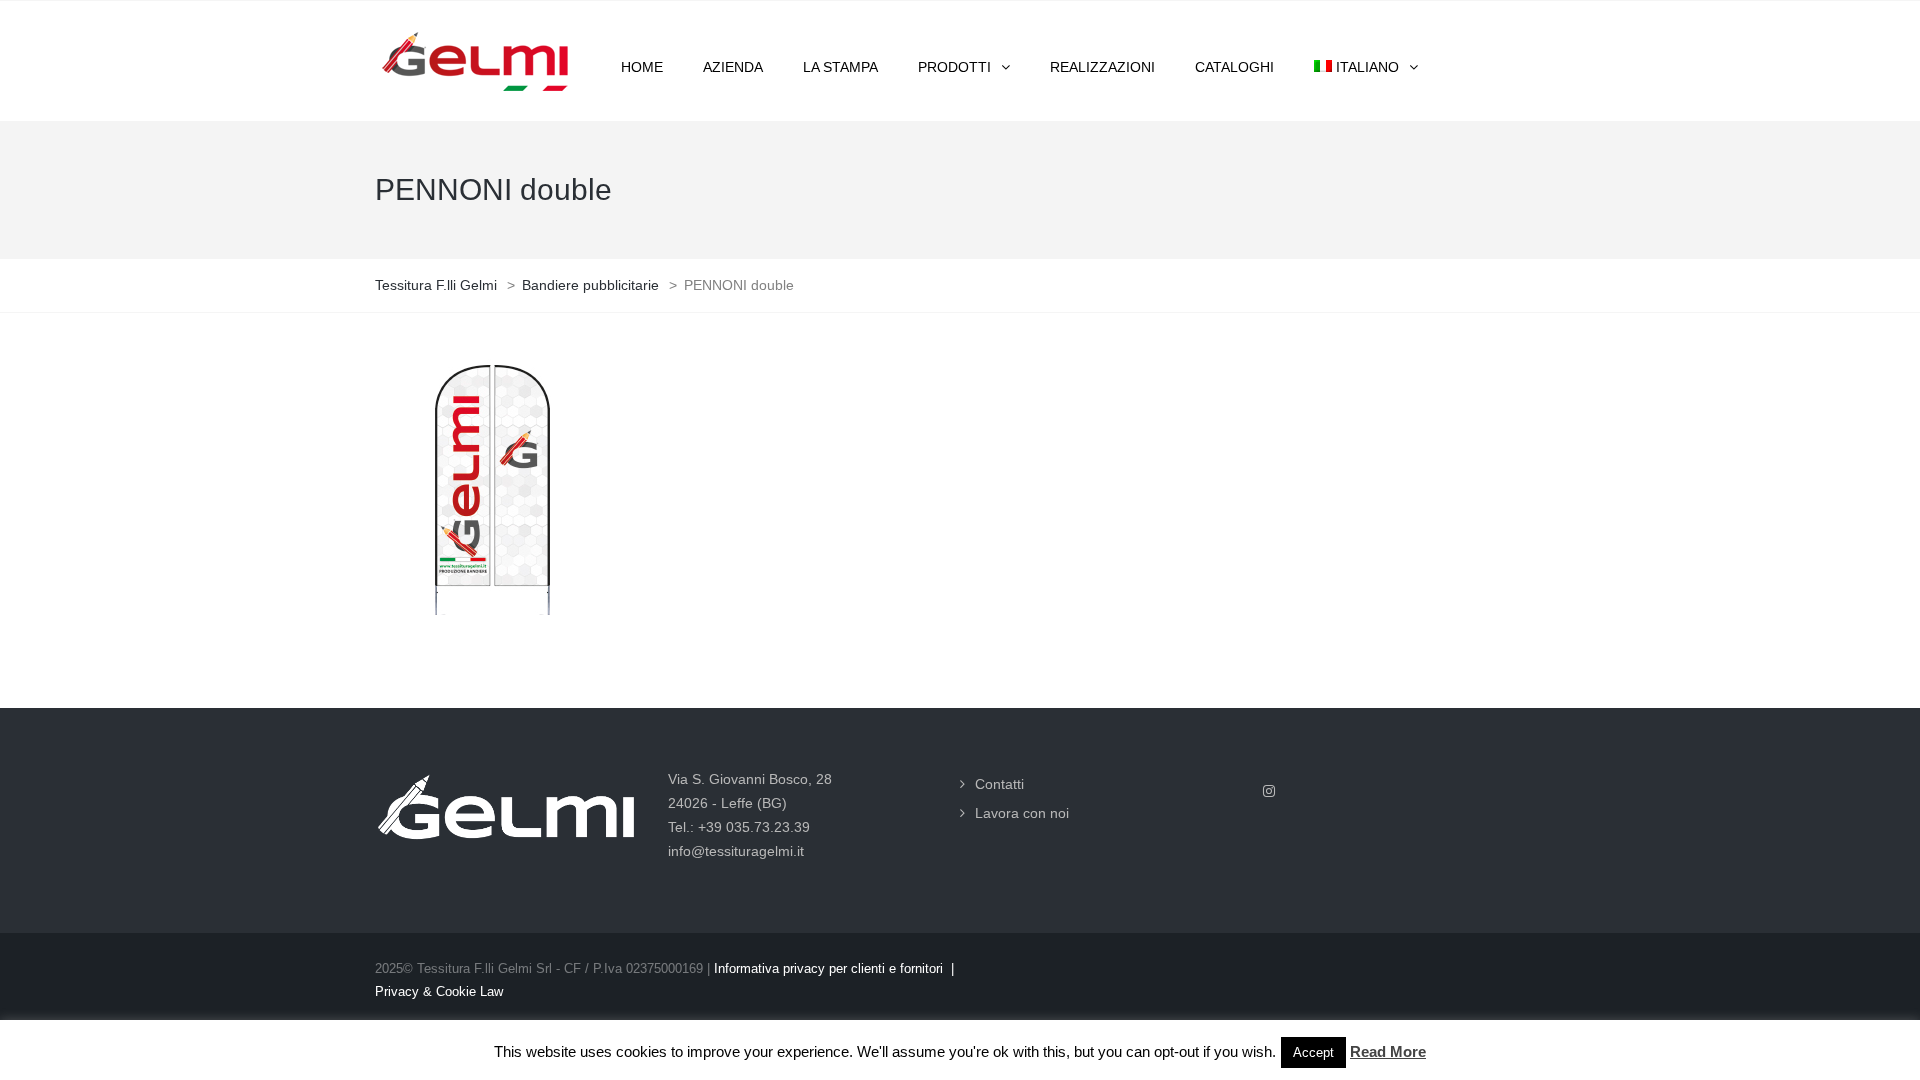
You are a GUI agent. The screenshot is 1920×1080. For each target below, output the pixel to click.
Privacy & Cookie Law (439, 991)
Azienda (733, 67)
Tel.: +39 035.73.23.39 (739, 827)
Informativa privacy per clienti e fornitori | (834, 968)
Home (642, 67)
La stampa (840, 67)
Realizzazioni (1102, 67)
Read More (1388, 1051)
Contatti (999, 784)
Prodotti (954, 67)
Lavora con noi (1022, 813)
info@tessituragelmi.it (736, 851)
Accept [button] (1313, 1052)
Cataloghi (1234, 67)
